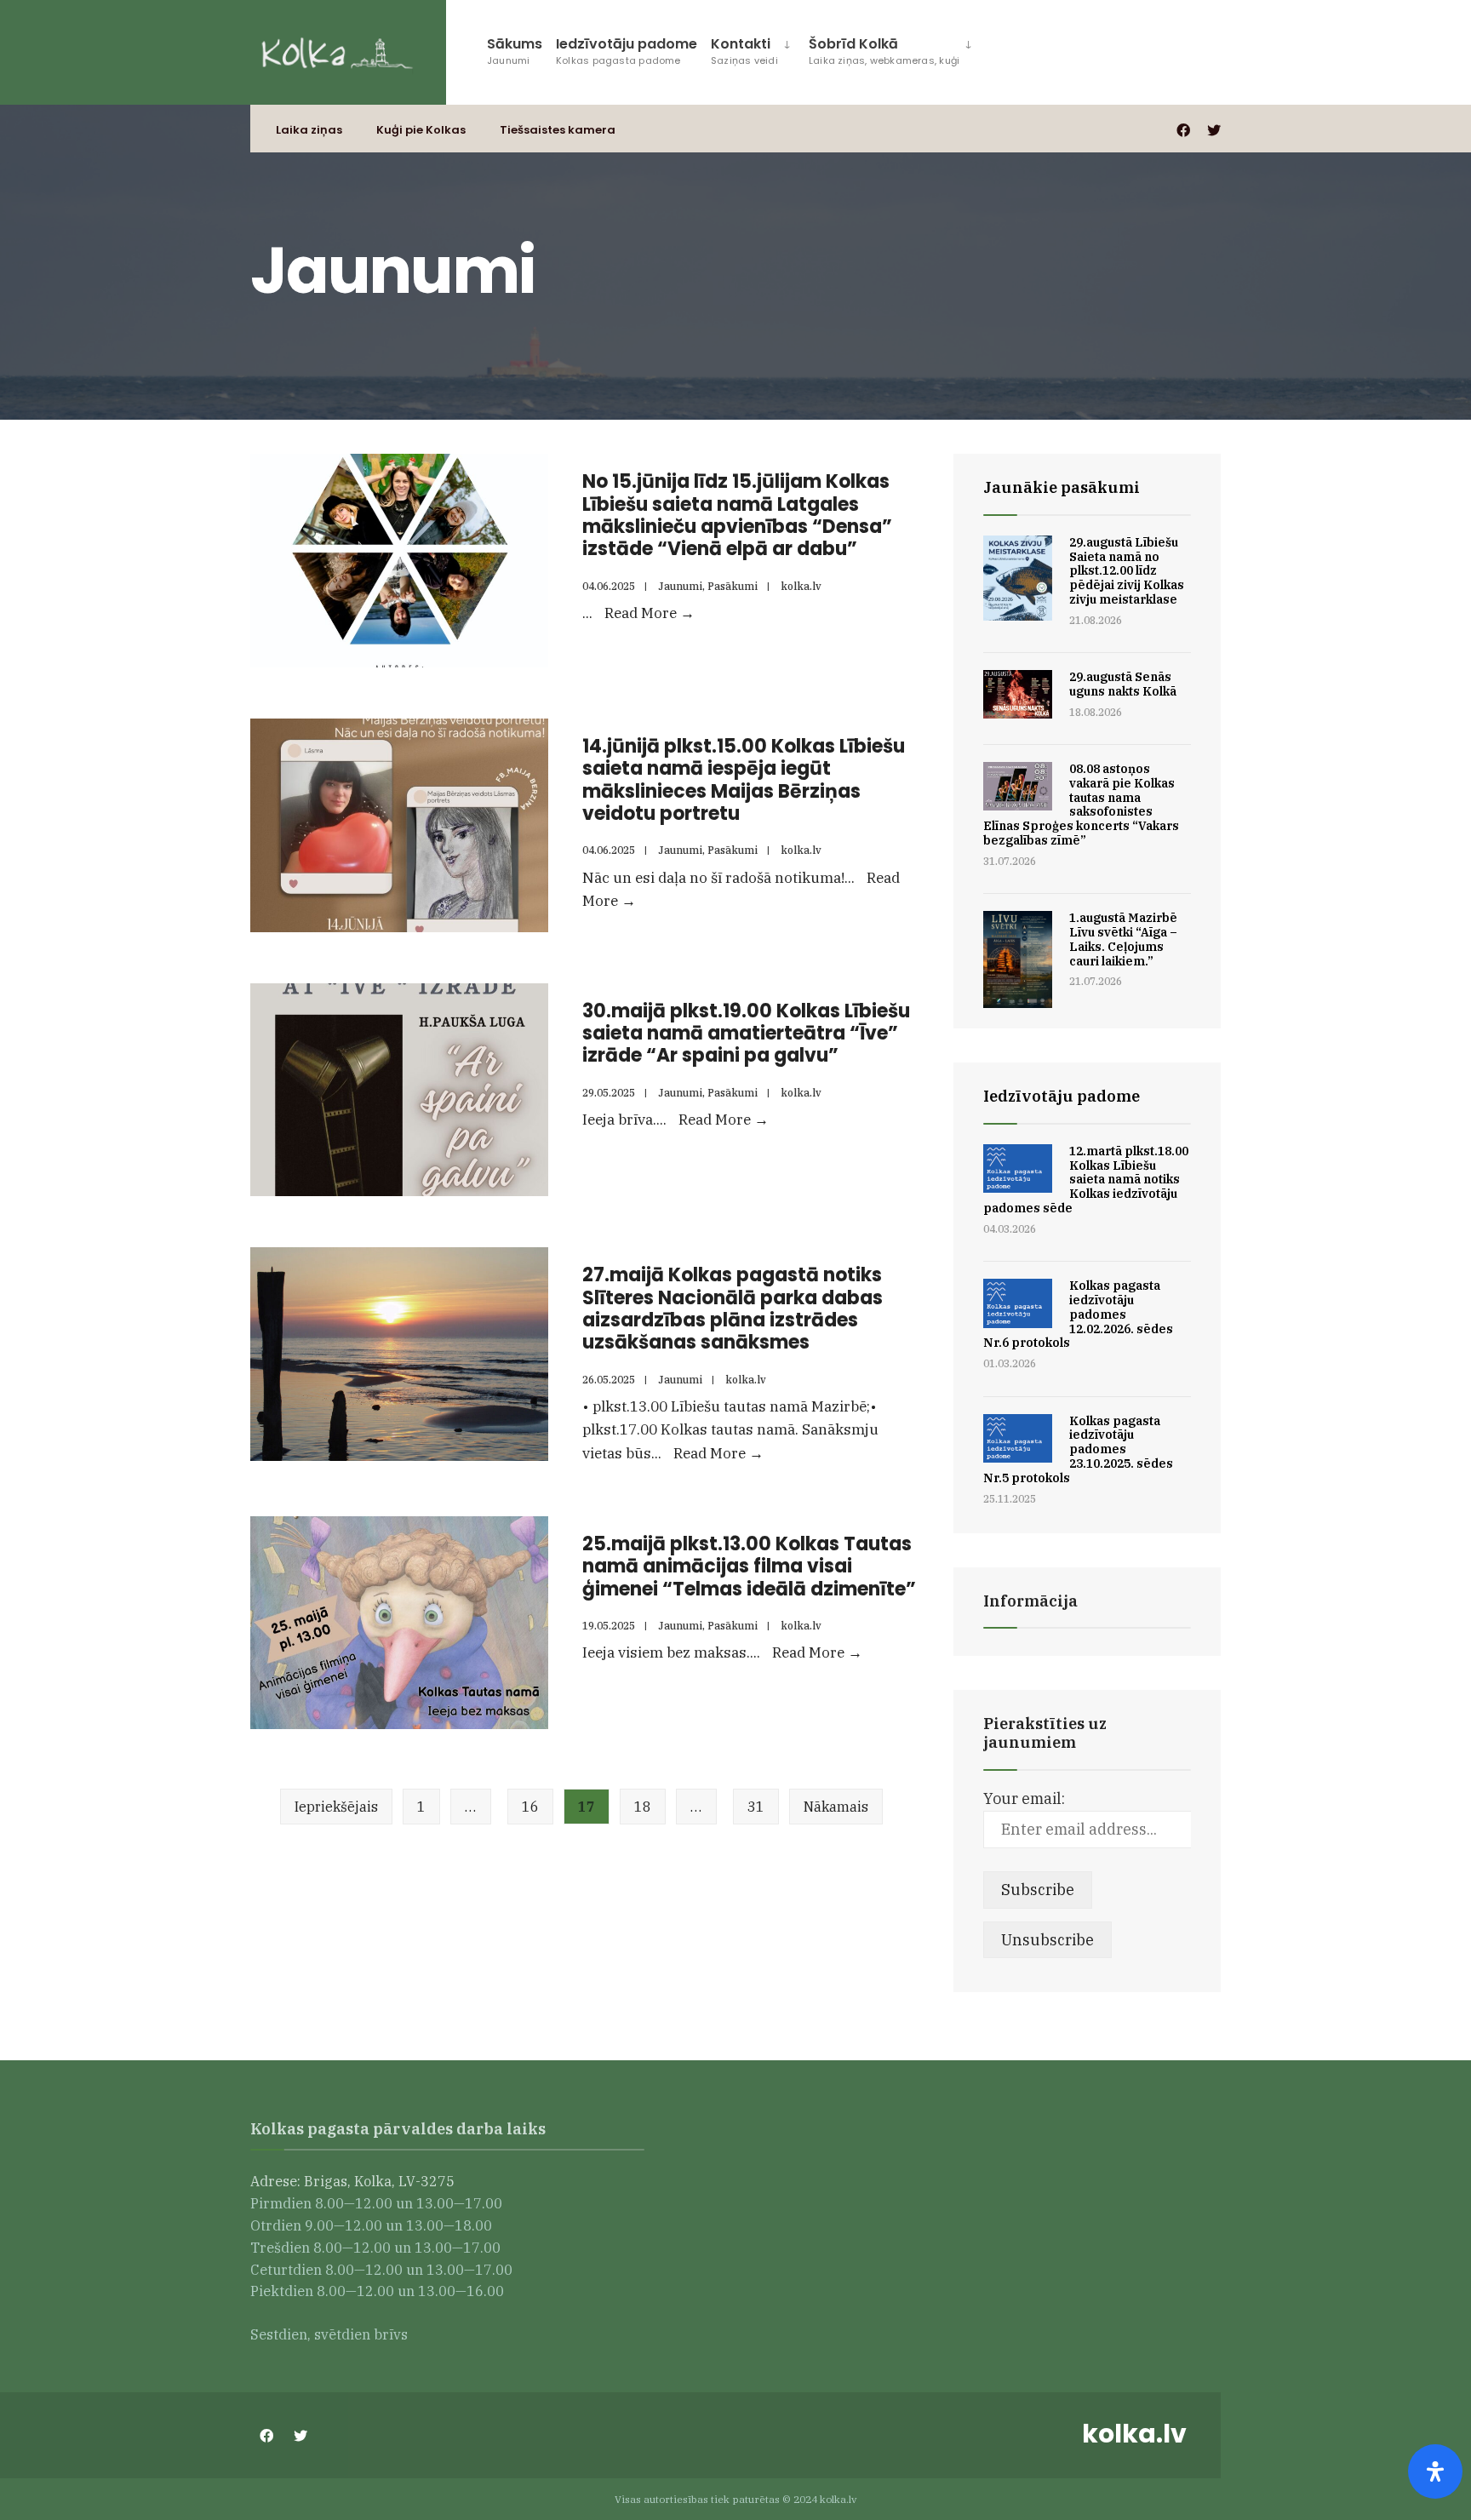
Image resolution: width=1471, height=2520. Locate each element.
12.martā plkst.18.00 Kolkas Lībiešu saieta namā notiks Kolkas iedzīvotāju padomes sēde (1086, 1180)
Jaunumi (680, 586)
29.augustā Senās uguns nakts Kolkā (1123, 684)
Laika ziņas (309, 130)
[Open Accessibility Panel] (1435, 2471)
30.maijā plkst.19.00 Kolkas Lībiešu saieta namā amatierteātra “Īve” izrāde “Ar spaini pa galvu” (746, 1034)
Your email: (1024, 1798)
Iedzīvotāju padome (627, 51)
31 (756, 1807)
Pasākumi (733, 586)
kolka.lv (801, 586)
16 (530, 1807)
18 (643, 1807)
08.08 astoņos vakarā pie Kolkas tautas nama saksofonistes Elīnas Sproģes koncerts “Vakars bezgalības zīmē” (1081, 805)
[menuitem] (753, 48)
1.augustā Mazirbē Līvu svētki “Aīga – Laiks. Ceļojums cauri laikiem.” (1123, 939)
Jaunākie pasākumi (1062, 487)
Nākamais (836, 1807)
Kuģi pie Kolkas (421, 130)
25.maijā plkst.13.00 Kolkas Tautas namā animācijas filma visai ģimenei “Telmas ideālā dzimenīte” (749, 1566)
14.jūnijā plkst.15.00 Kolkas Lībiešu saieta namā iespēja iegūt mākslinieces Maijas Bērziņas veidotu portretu (744, 780)
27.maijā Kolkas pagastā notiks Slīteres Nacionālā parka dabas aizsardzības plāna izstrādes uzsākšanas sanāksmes (733, 1309)
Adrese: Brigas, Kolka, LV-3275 (354, 2181)
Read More (650, 613)
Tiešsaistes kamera (558, 130)
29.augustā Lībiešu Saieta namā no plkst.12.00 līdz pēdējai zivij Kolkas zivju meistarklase (1127, 571)
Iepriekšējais (336, 1807)
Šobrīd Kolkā (884, 51)
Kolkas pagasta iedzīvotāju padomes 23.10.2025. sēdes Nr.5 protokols (1078, 1449)
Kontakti (744, 51)
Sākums (515, 51)
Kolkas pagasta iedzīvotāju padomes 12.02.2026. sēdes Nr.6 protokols (1078, 1314)
